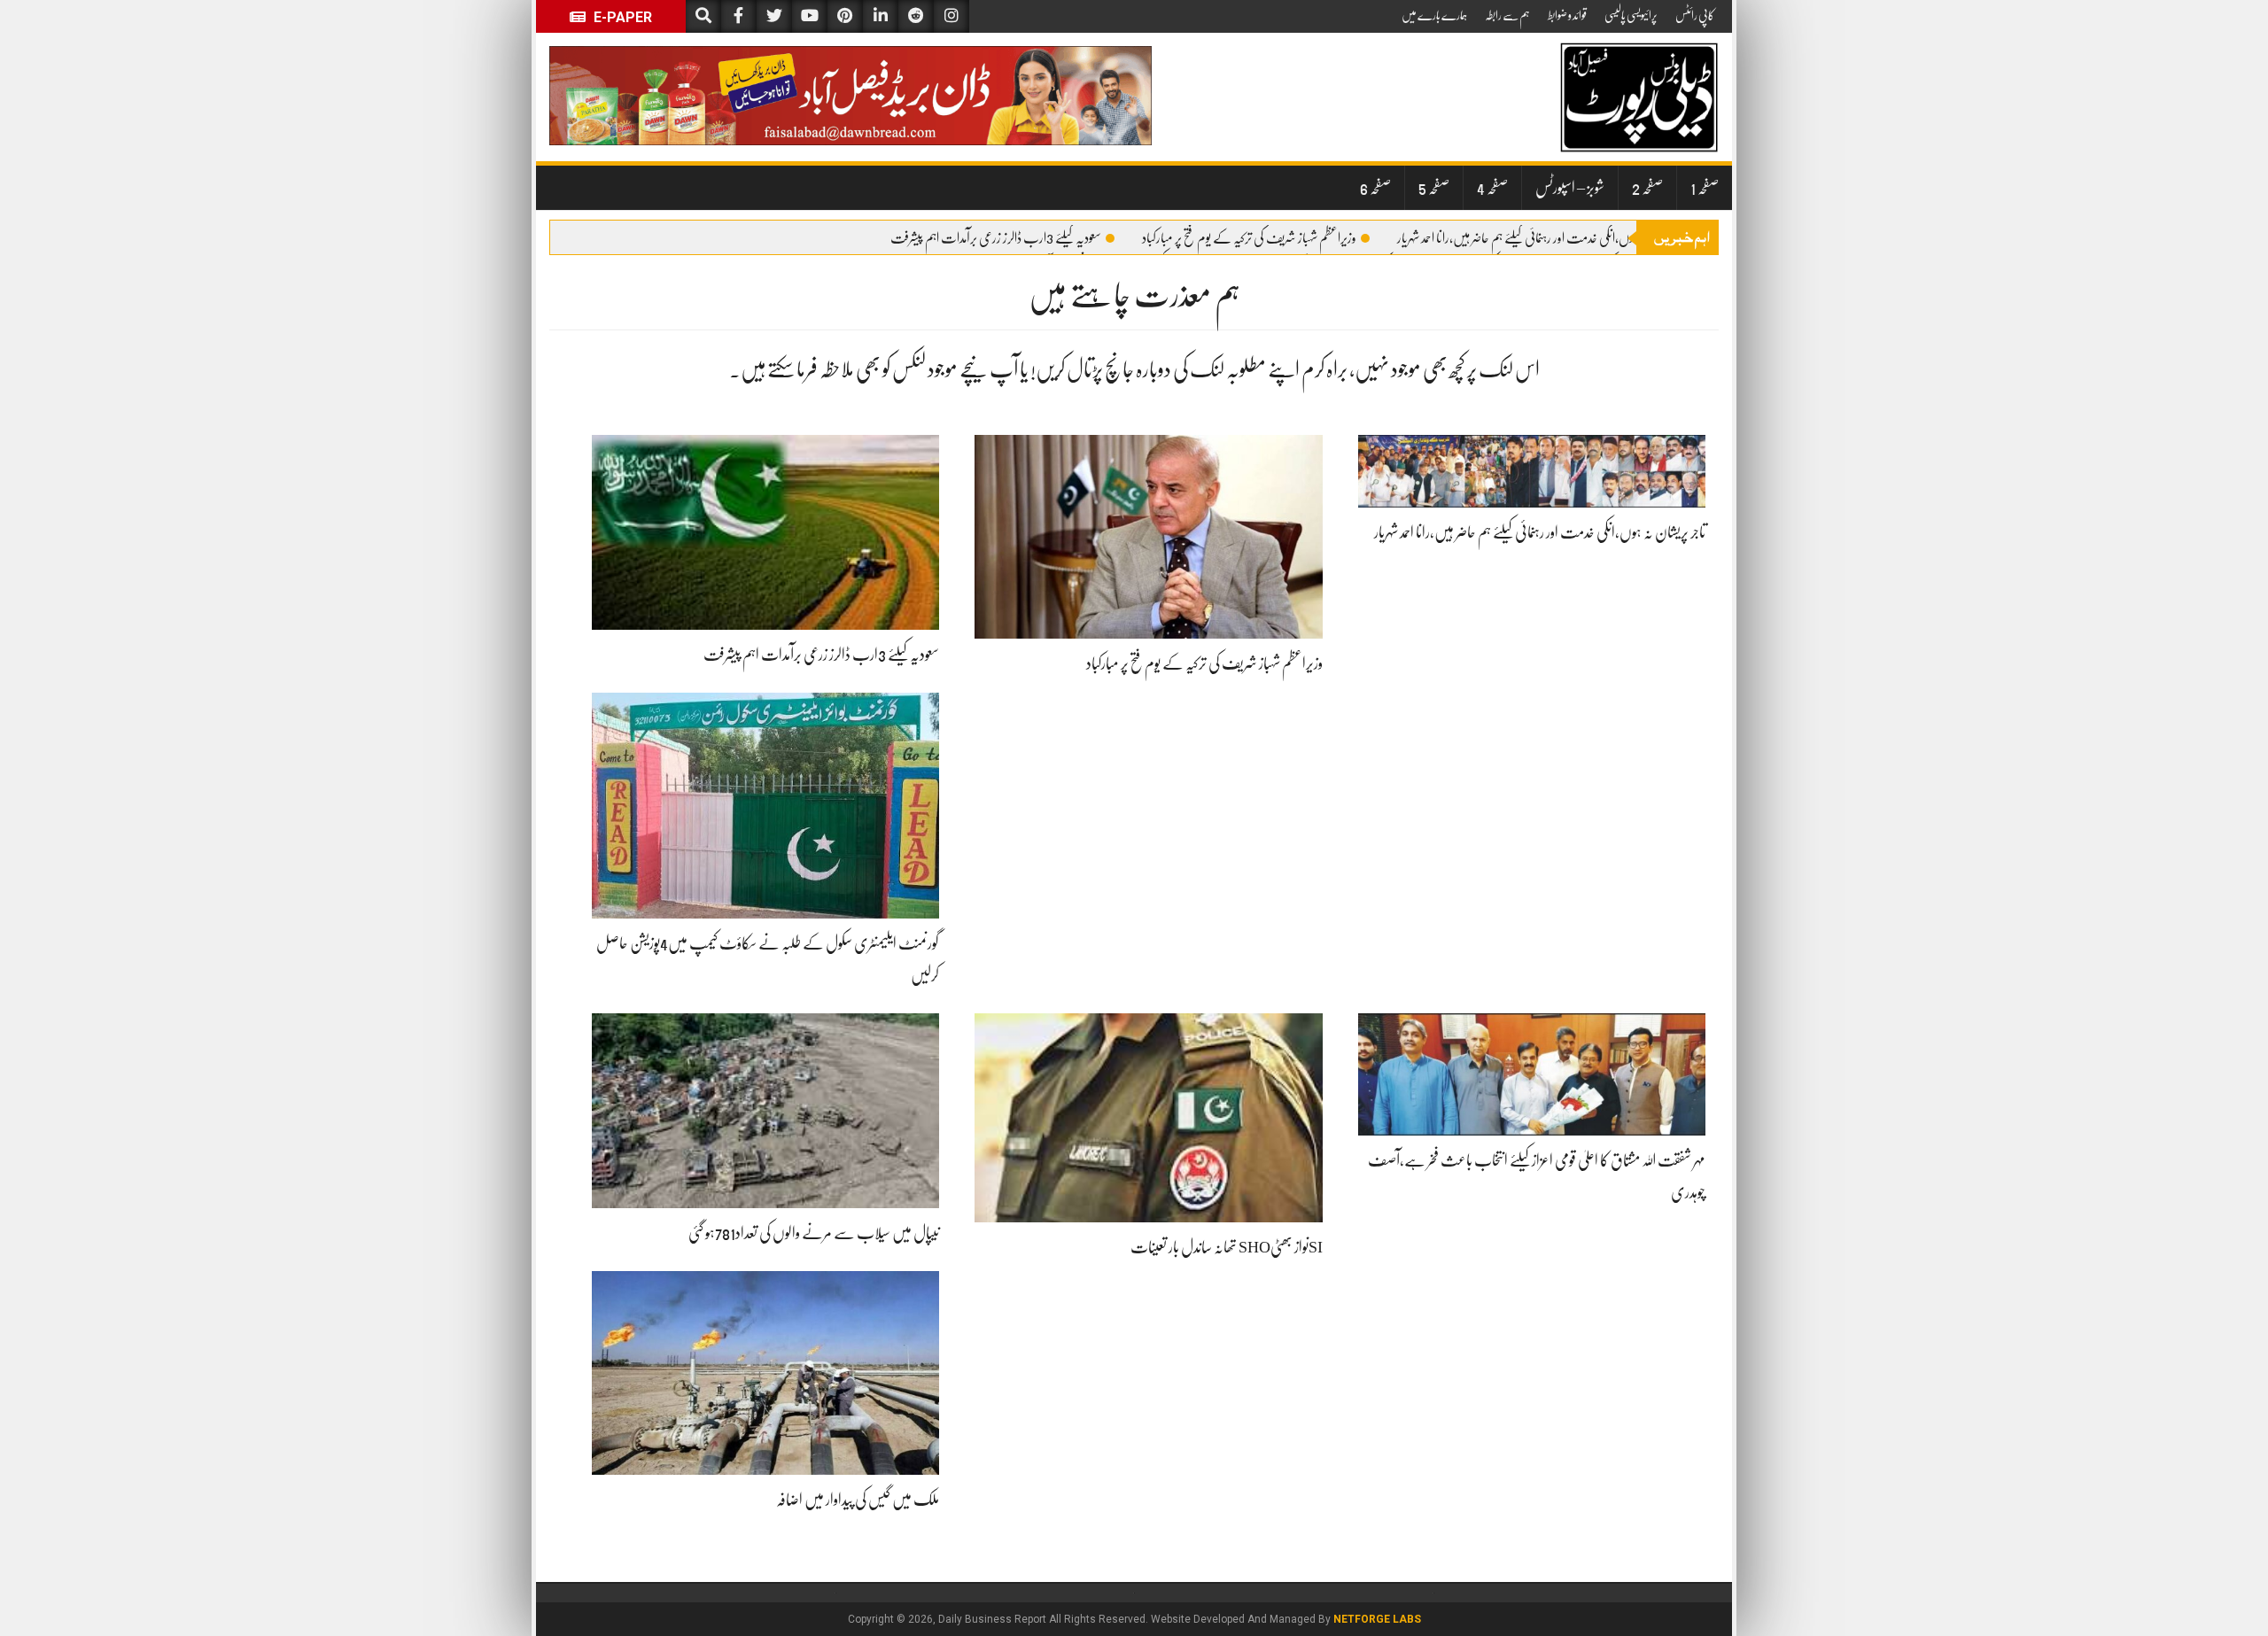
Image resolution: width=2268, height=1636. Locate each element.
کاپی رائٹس (1695, 15)
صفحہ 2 (1647, 188)
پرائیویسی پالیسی (1631, 15)
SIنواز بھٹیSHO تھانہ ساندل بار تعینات (1227, 1247)
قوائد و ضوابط (1567, 15)
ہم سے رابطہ (1507, 15)
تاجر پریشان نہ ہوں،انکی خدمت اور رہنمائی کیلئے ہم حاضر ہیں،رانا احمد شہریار (1546, 238)
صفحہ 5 (1434, 188)
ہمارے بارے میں (1434, 15)
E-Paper (621, 17)
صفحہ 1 (1705, 188)
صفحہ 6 (1375, 188)
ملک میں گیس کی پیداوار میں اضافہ (858, 1500)
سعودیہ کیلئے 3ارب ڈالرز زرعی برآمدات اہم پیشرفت (996, 238)
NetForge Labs (1377, 1619)
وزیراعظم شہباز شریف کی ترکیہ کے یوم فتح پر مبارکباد (1249, 238)
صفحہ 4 (1492, 188)
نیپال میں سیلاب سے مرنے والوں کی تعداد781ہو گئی (814, 1233)
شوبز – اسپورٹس (1570, 188)
